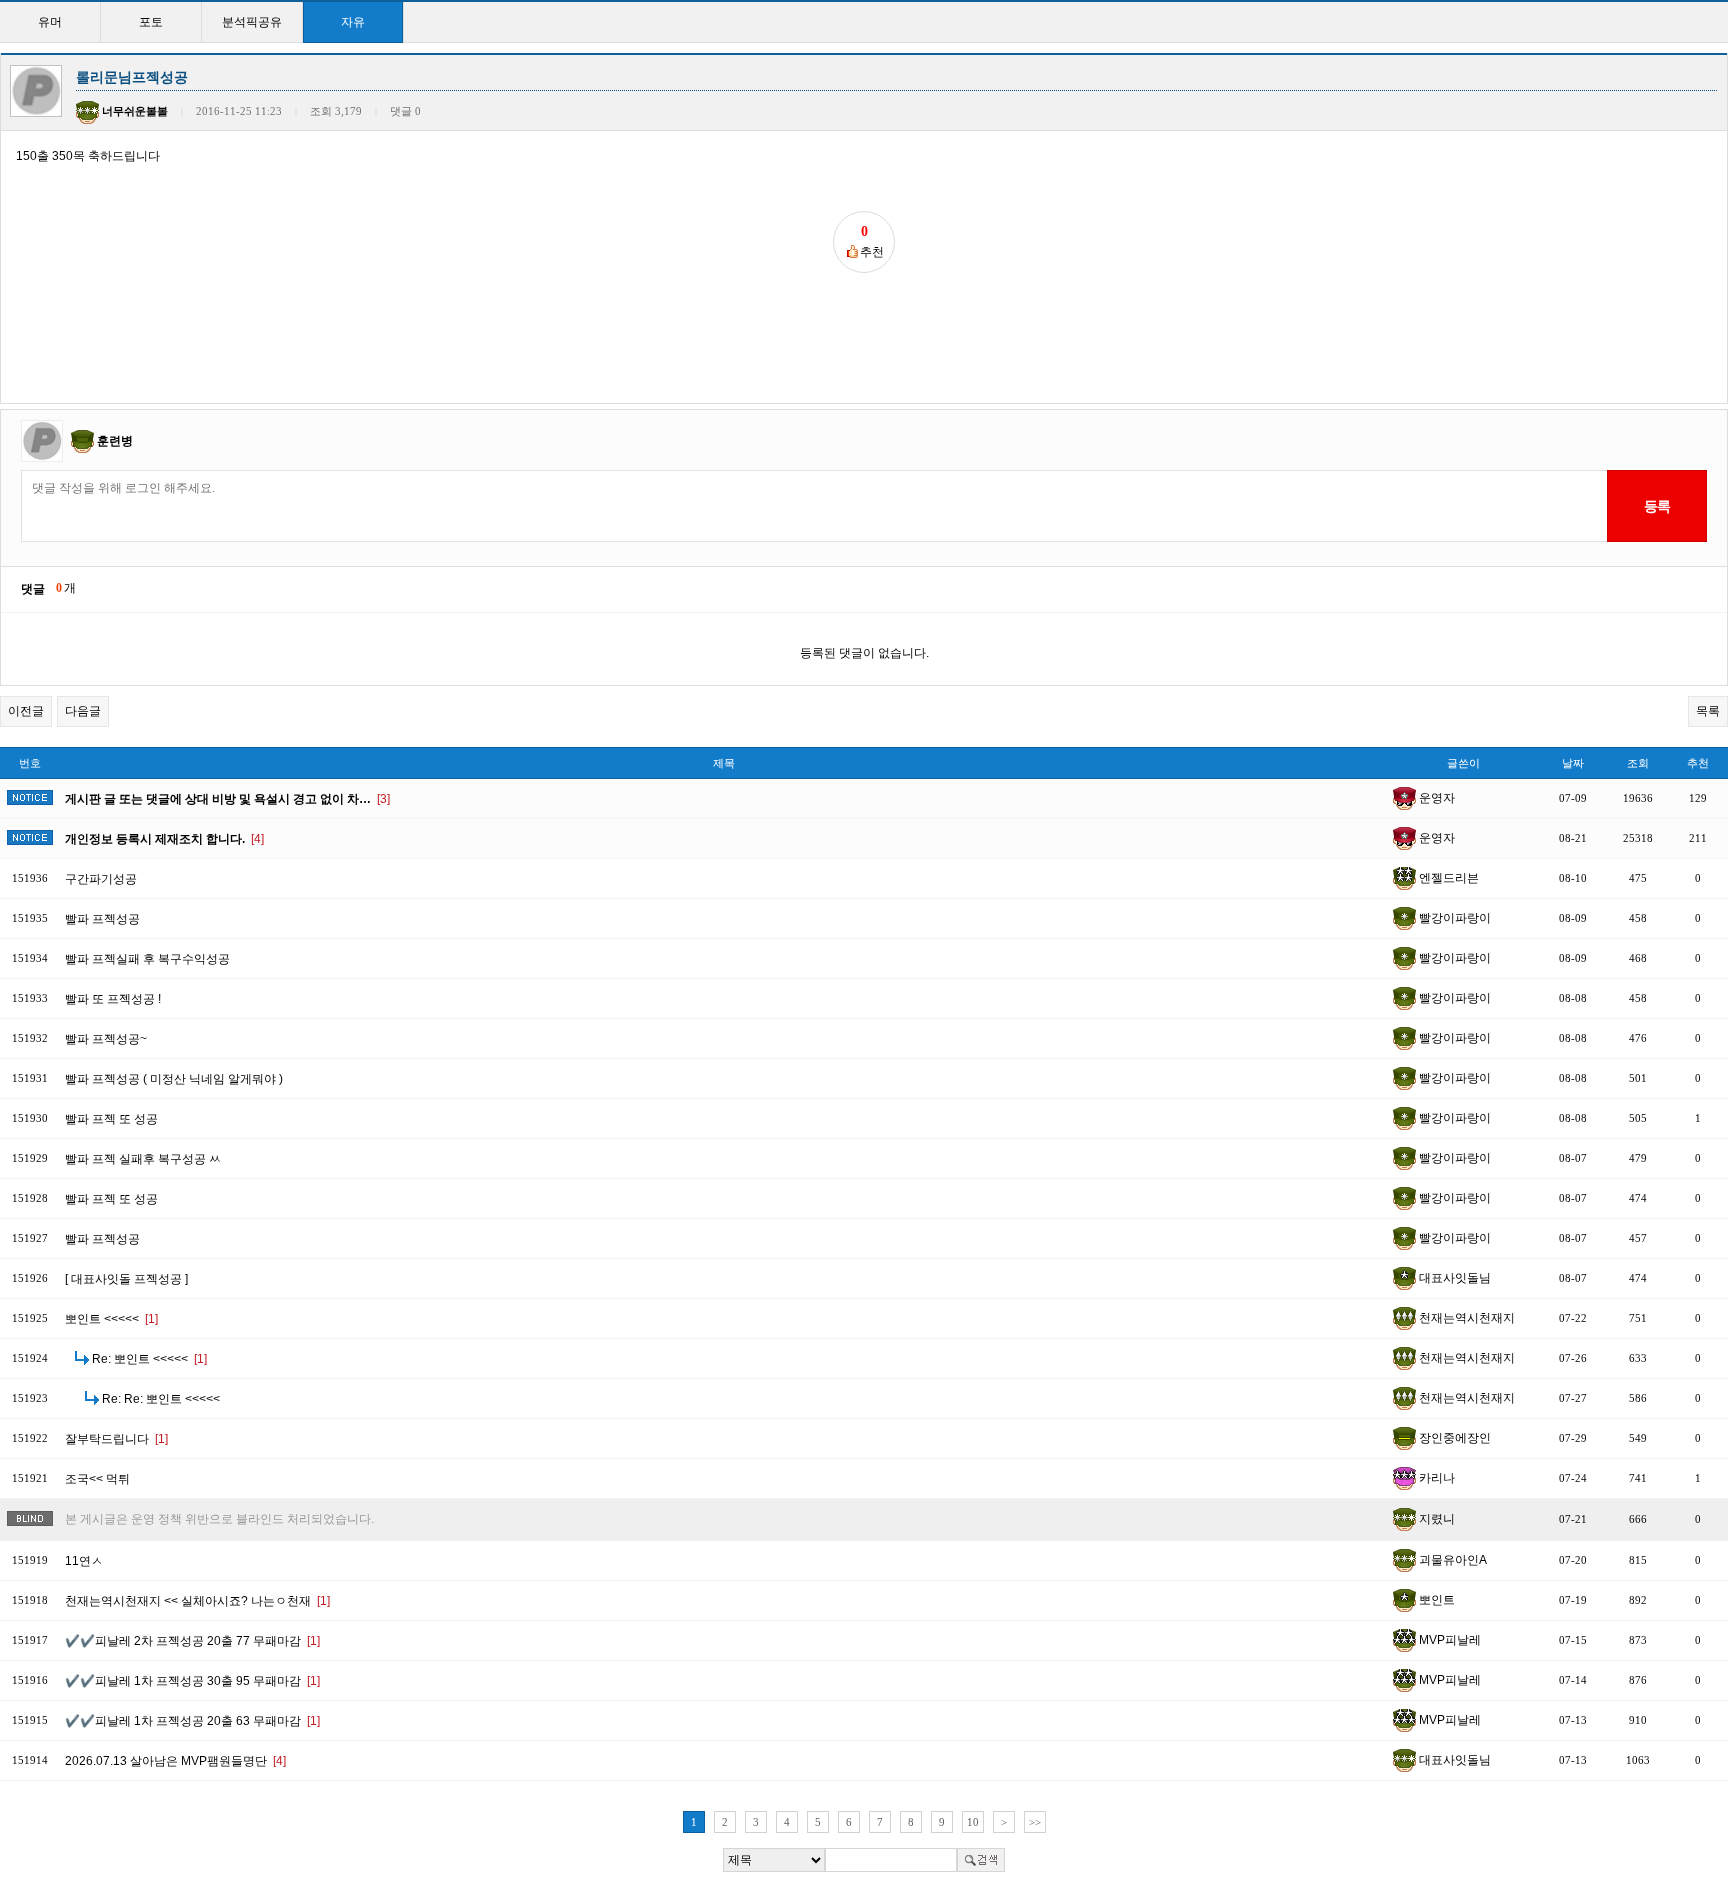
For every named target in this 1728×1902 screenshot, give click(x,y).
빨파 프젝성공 (102, 919)
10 (973, 1822)
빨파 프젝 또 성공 (111, 1119)
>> (1035, 1822)
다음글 (83, 711)
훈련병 (115, 441)
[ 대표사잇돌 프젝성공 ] (126, 1279)
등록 (1656, 506)
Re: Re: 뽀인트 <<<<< (161, 1399)
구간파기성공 (101, 879)
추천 (1698, 763)
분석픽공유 (252, 22)
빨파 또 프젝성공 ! (113, 999)
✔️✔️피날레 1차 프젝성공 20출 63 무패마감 (192, 1721)
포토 (151, 22)
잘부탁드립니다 (116, 1439)
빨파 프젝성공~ (106, 1039)
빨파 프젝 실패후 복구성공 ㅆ (143, 1159)
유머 (50, 22)
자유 (353, 22)
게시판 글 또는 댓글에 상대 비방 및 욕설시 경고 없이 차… (227, 799)
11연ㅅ (84, 1561)
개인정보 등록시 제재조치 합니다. (164, 839)
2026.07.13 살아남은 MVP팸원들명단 (175, 1761)
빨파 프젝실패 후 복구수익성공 (147, 959)
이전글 (26, 711)
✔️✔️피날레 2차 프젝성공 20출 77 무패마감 (192, 1641)
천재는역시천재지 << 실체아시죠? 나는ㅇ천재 (197, 1601)
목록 (1708, 711)
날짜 (1573, 763)
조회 (1638, 763)
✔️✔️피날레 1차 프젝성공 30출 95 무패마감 (192, 1681)
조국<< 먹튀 (97, 1479)
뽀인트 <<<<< (111, 1319)
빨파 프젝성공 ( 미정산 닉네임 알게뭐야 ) (174, 1079)
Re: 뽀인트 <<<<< (149, 1359)
